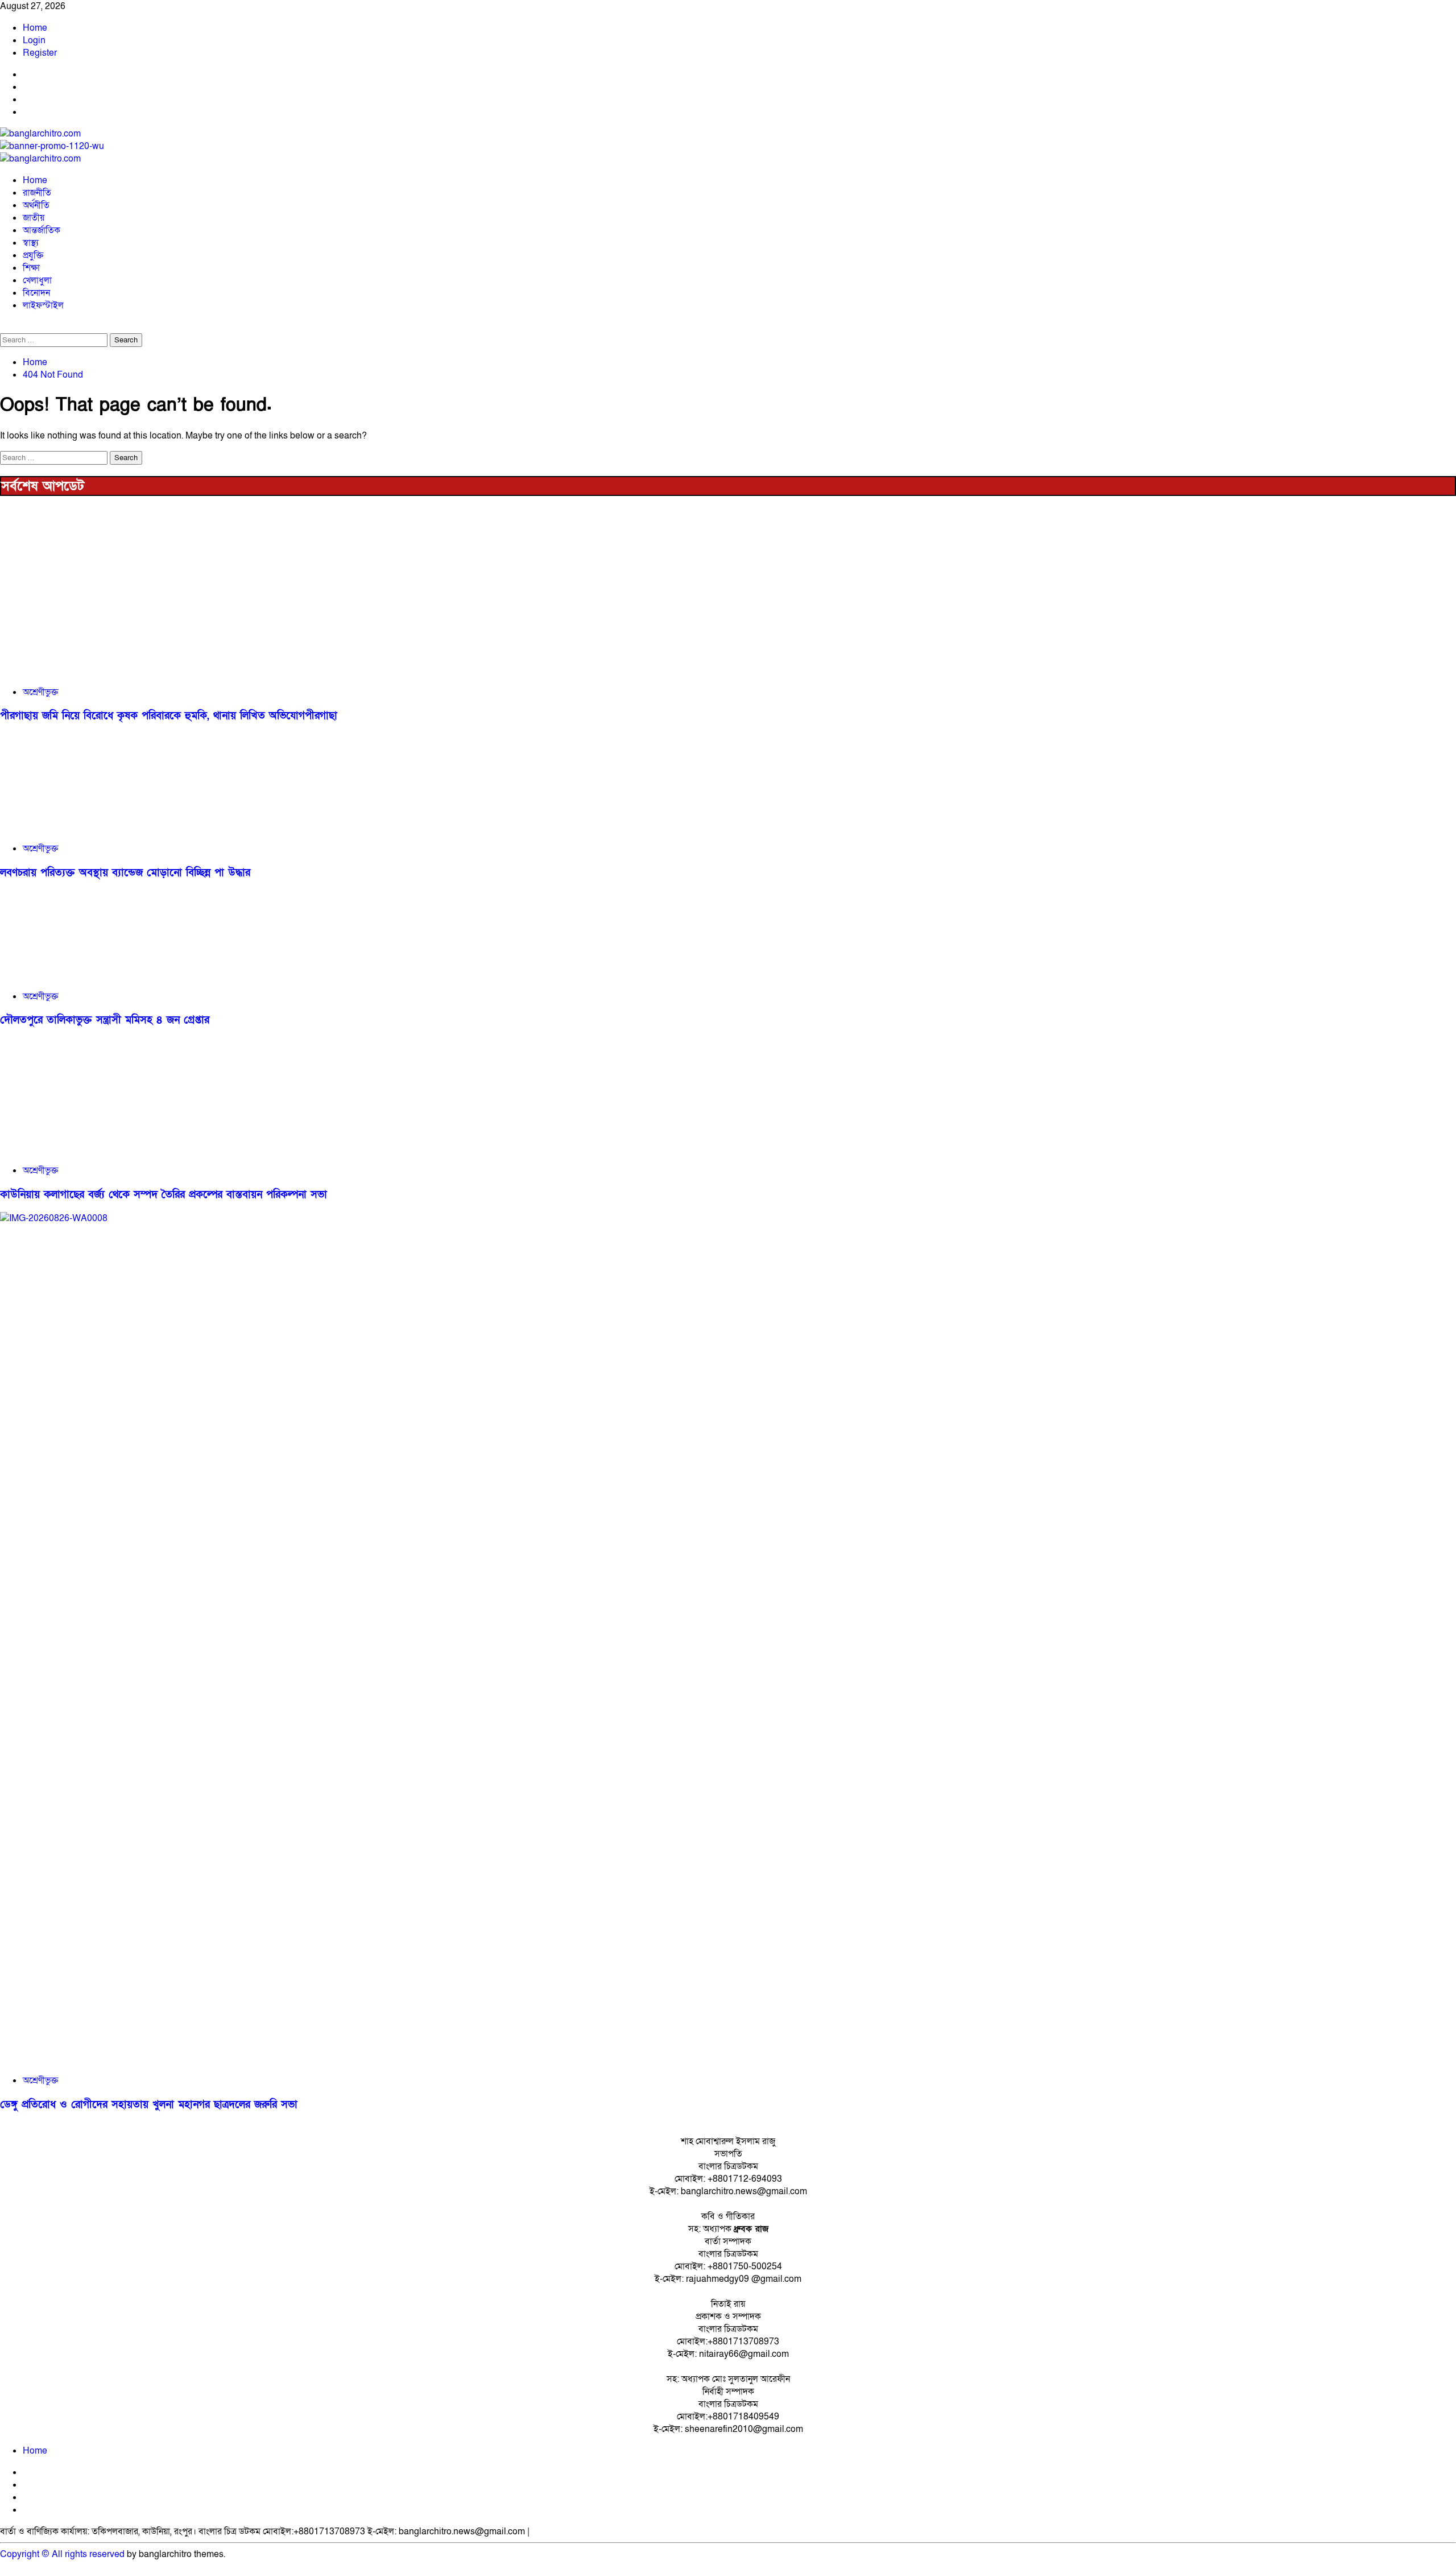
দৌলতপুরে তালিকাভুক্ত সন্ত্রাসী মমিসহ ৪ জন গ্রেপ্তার (105, 1020)
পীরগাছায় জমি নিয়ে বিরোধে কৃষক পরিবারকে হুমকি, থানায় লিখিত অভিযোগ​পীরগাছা (169, 716)
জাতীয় (34, 218)
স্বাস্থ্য (31, 243)
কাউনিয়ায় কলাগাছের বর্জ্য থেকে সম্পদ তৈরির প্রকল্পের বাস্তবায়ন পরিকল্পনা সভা (164, 1195)
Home (35, 28)
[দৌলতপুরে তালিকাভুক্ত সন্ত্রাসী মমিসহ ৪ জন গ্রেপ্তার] (85, 975)
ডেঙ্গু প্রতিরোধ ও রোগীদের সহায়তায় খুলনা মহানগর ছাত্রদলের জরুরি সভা (149, 2105)
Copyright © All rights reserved (62, 2554)
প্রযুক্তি (33, 255)
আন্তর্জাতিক (42, 230)
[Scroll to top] (3, 2567)
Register (40, 53)
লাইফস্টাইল (43, 305)
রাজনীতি (37, 193)
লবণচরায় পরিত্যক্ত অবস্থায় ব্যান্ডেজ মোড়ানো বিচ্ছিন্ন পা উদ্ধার (125, 873)
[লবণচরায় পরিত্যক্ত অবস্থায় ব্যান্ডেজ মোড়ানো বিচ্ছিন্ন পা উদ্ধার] (85, 827)
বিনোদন (36, 293)
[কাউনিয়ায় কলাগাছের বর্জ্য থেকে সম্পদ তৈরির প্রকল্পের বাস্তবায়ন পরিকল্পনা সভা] (85, 1149)
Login (34, 40)
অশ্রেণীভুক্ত (40, 692)
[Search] (3, 327)
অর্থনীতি (36, 205)
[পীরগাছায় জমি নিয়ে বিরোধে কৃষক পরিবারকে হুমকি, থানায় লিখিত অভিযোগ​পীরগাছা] (85, 671)
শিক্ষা (31, 268)
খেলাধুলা (37, 280)
